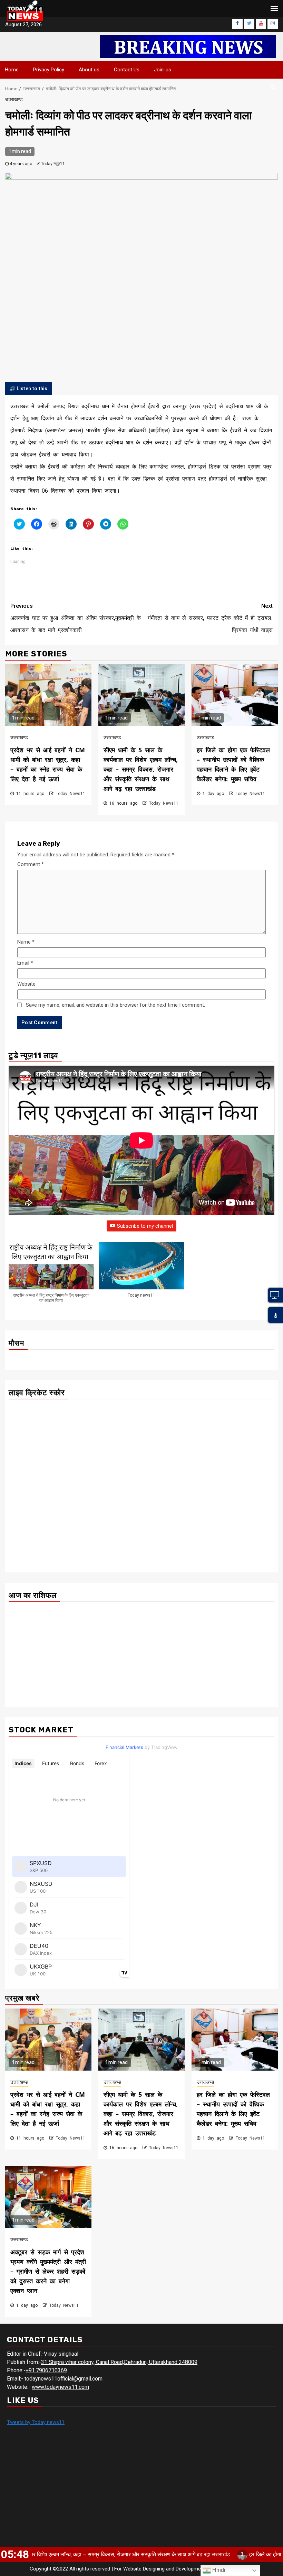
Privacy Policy (49, 70)
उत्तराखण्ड (14, 99)
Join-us (163, 70)
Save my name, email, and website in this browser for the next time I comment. (115, 1005)
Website (26, 984)
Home (12, 70)
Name (26, 942)
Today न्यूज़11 (53, 164)
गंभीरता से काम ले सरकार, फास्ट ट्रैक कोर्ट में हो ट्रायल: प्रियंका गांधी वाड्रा (210, 618)
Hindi (218, 2570)
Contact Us (127, 70)
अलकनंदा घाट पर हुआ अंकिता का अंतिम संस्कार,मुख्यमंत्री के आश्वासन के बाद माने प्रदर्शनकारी (76, 618)
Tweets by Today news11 (36, 2422)
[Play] (276, 1316)
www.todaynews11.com (60, 2387)
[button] (51, 1276)
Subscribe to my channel (145, 1226)
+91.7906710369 (46, 2370)
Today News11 (71, 794)
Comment (31, 864)
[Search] (273, 87)
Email (25, 963)
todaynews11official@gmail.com (64, 2379)
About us (89, 70)
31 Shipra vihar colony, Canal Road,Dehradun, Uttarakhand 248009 (119, 2362)
